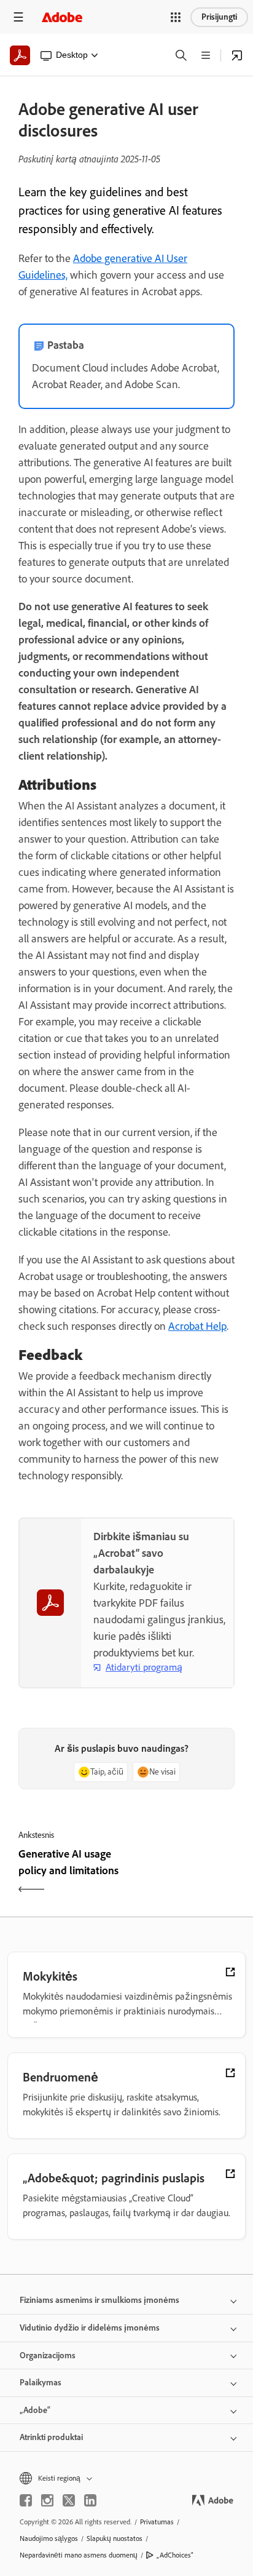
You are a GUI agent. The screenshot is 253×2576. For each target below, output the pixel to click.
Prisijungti (219, 17)
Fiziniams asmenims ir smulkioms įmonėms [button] (99, 2300)
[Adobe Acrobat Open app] (237, 55)
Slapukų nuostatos (115, 2538)
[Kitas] (182, 1873)
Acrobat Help (197, 1326)
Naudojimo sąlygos (49, 2538)
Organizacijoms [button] (48, 2355)
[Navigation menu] (18, 17)
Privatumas (157, 2522)
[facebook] (26, 2500)
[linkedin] (90, 2500)
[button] (176, 17)
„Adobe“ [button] (35, 2410)
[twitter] (69, 2500)
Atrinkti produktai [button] (51, 2437)
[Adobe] (62, 17)
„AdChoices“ (175, 2555)
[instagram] (47, 2500)
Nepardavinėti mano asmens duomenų (79, 2555)
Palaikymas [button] (41, 2383)
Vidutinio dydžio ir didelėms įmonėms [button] (90, 2328)
